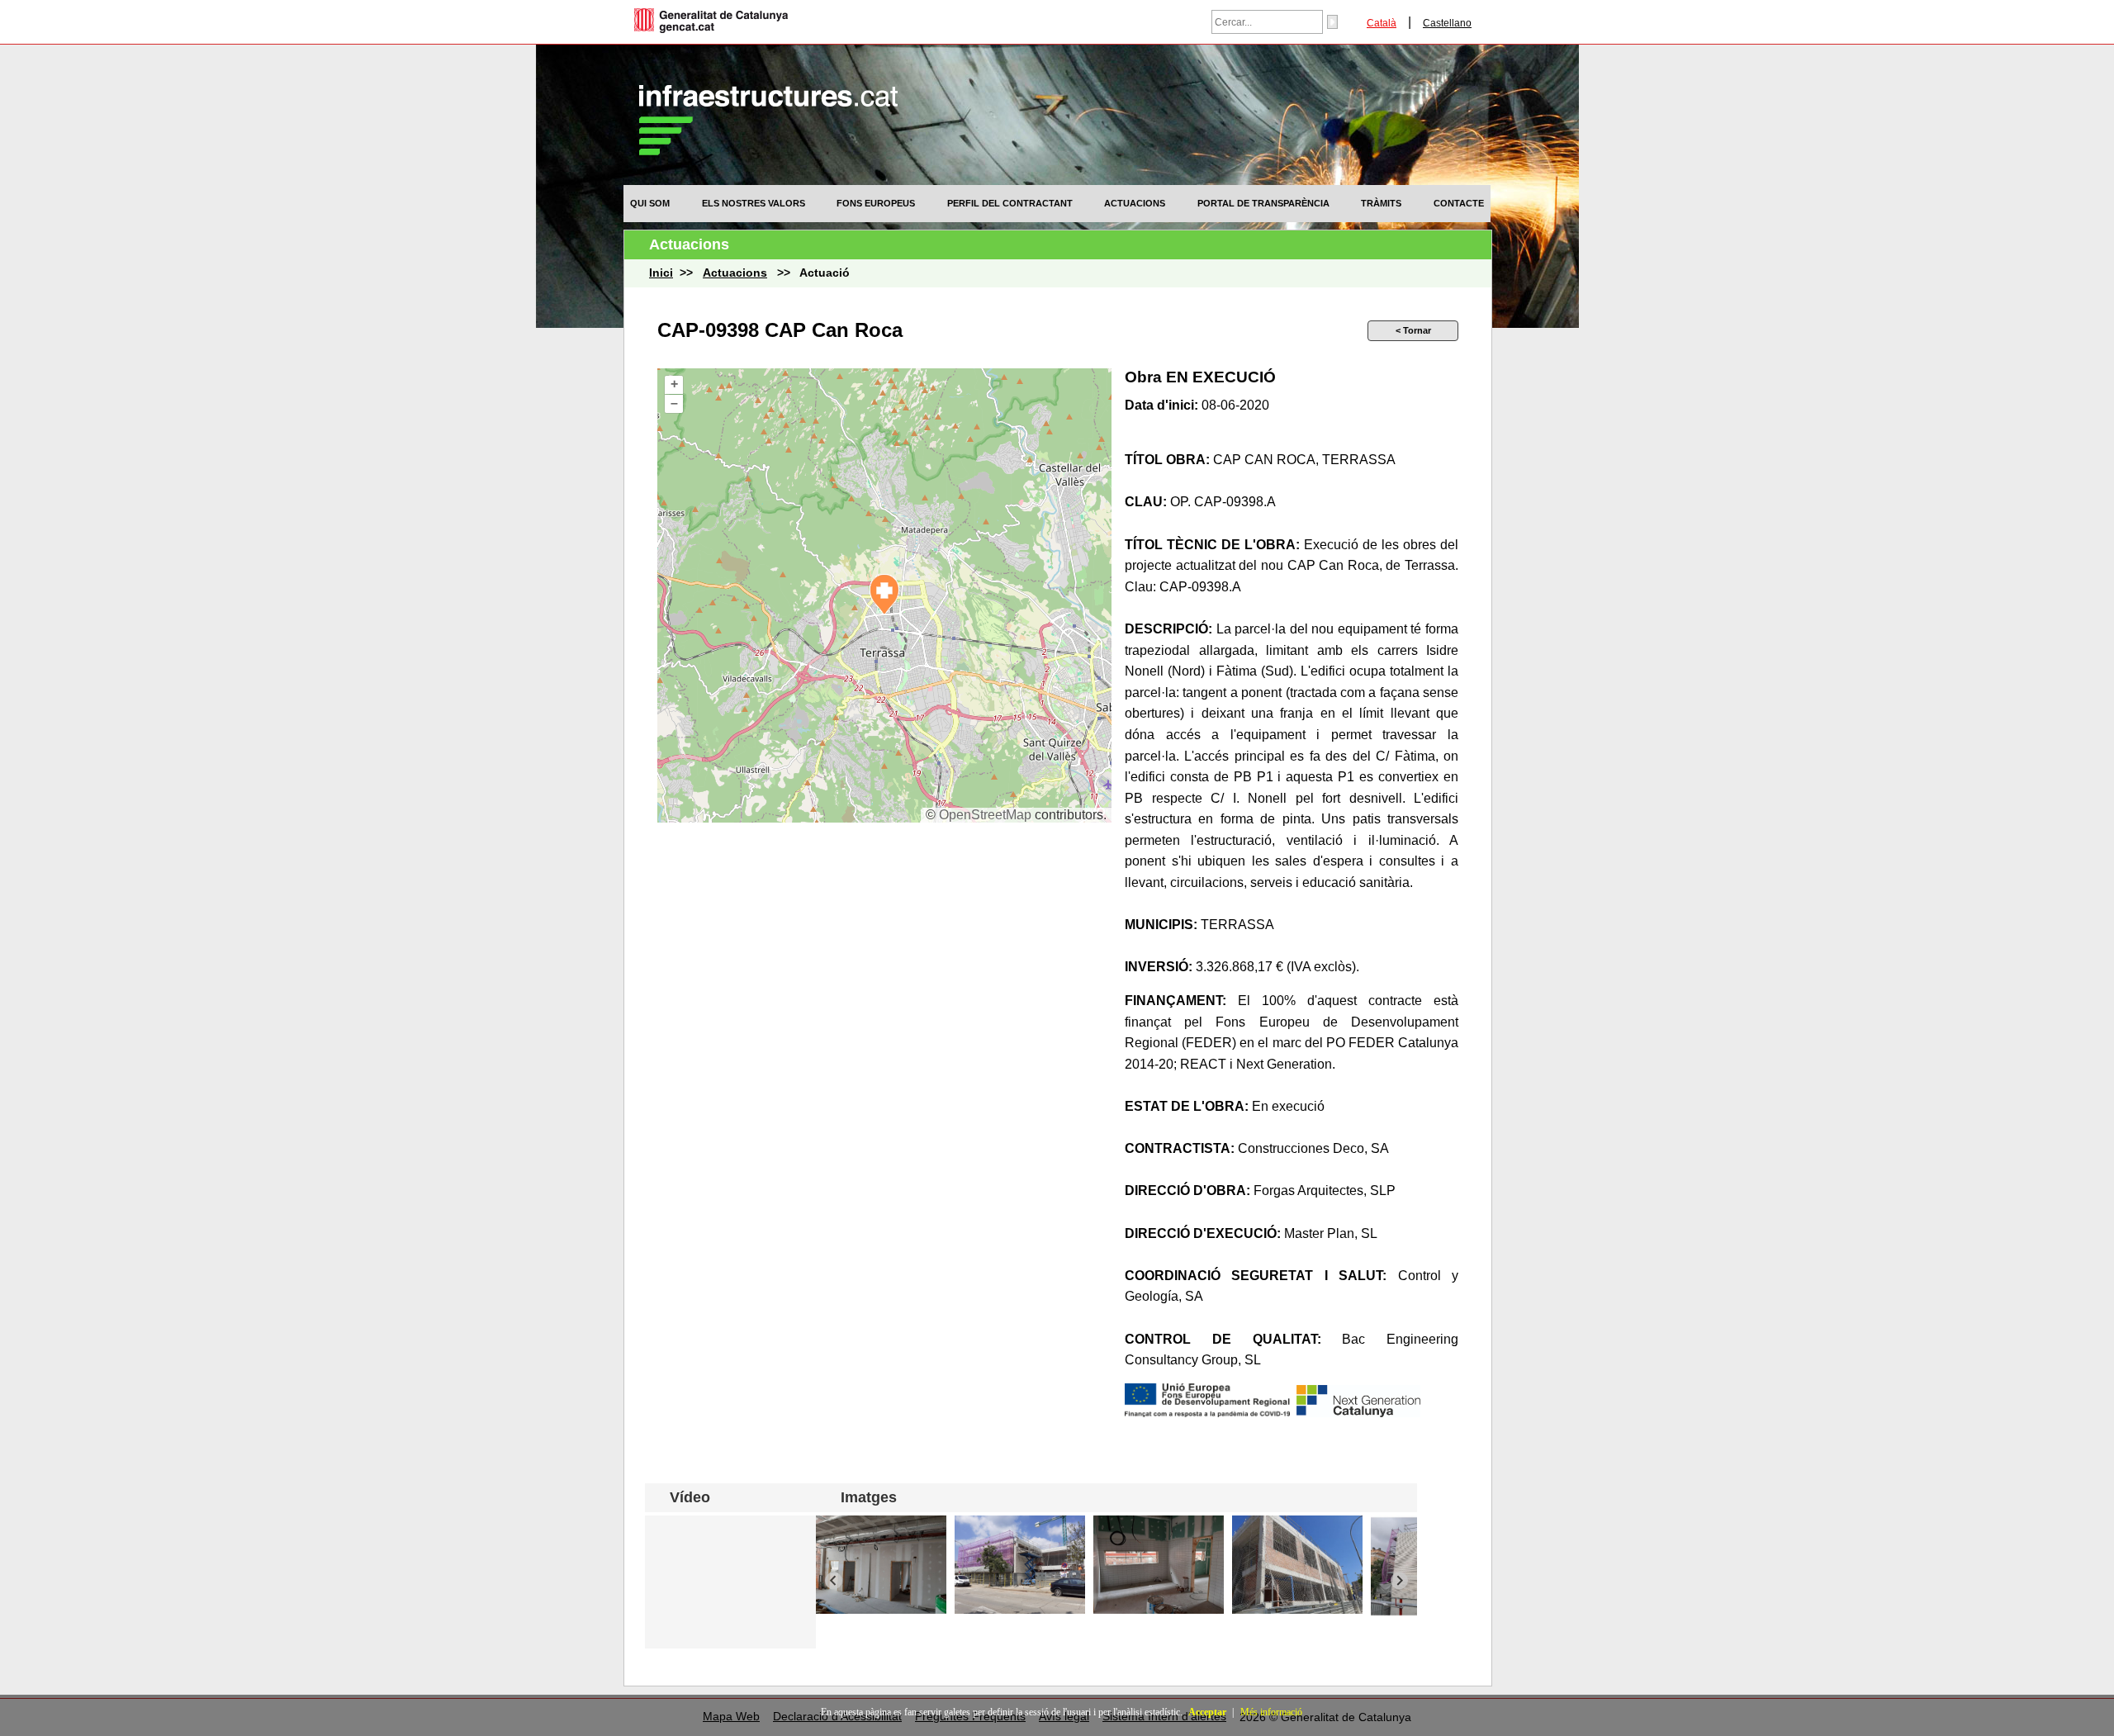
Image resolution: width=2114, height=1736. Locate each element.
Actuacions (1135, 203)
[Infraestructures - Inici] (768, 151)
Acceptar (1207, 1712)
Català (1382, 23)
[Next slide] (1399, 1580)
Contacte (1459, 203)
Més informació (1271, 1712)
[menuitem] (650, 203)
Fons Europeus (876, 203)
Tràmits (1381, 203)
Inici (661, 273)
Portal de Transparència (1263, 203)
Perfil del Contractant (1010, 203)
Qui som (650, 203)
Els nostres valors (754, 203)
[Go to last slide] (834, 1580)
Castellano (1447, 23)
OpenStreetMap (985, 815)
